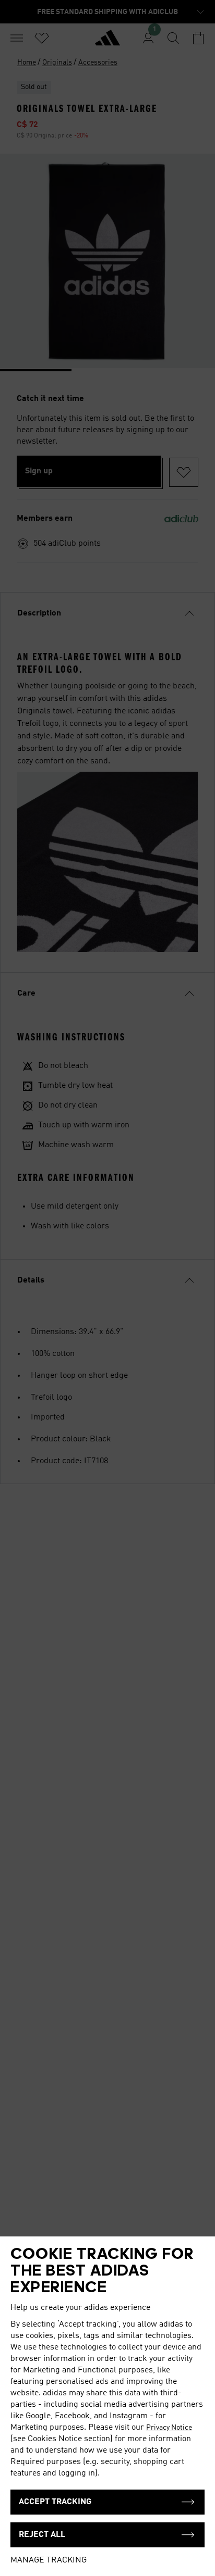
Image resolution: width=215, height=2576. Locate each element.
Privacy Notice (169, 2428)
